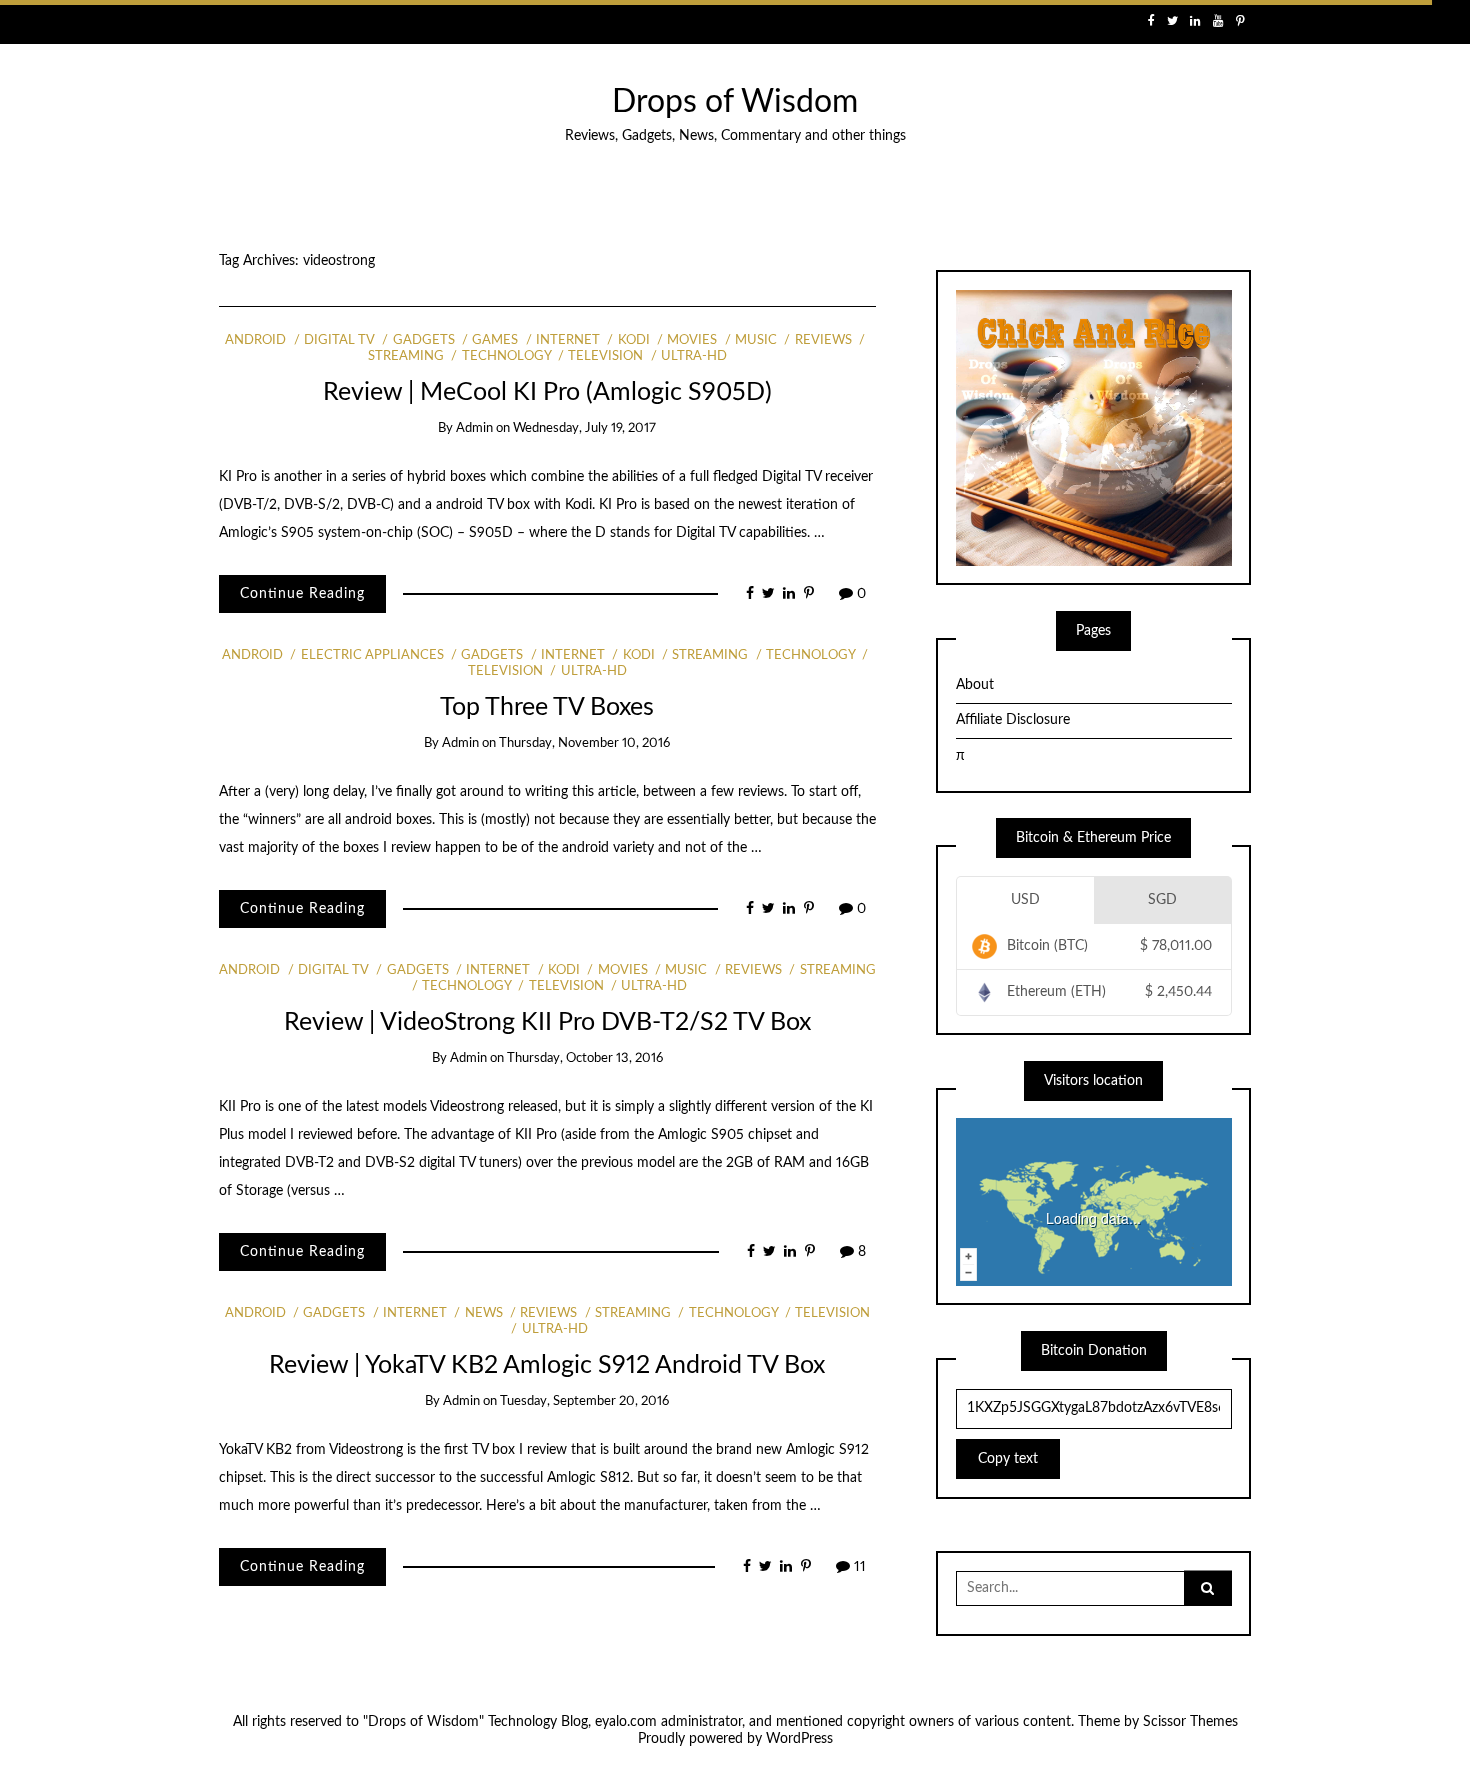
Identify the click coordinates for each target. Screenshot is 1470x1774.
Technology (506, 356)
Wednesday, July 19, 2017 (584, 428)
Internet (568, 340)
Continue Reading (302, 594)
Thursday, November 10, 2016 (584, 743)
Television (605, 356)
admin (474, 428)
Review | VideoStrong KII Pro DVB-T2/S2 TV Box (547, 1022)
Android (255, 340)
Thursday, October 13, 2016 (585, 1058)
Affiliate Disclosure (1013, 720)
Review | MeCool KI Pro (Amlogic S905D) (547, 392)
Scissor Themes (1190, 1722)
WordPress (799, 1739)
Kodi (633, 340)
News (483, 1313)
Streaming (710, 655)
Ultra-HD (694, 356)
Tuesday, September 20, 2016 (584, 1401)
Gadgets (423, 340)
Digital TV (339, 340)
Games (495, 340)
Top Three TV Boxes (547, 707)
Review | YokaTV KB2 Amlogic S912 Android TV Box (547, 1365)
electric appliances (372, 655)
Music (756, 340)
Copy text (1008, 1459)
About (975, 685)
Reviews (823, 340)
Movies (692, 340)
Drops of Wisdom (735, 102)
